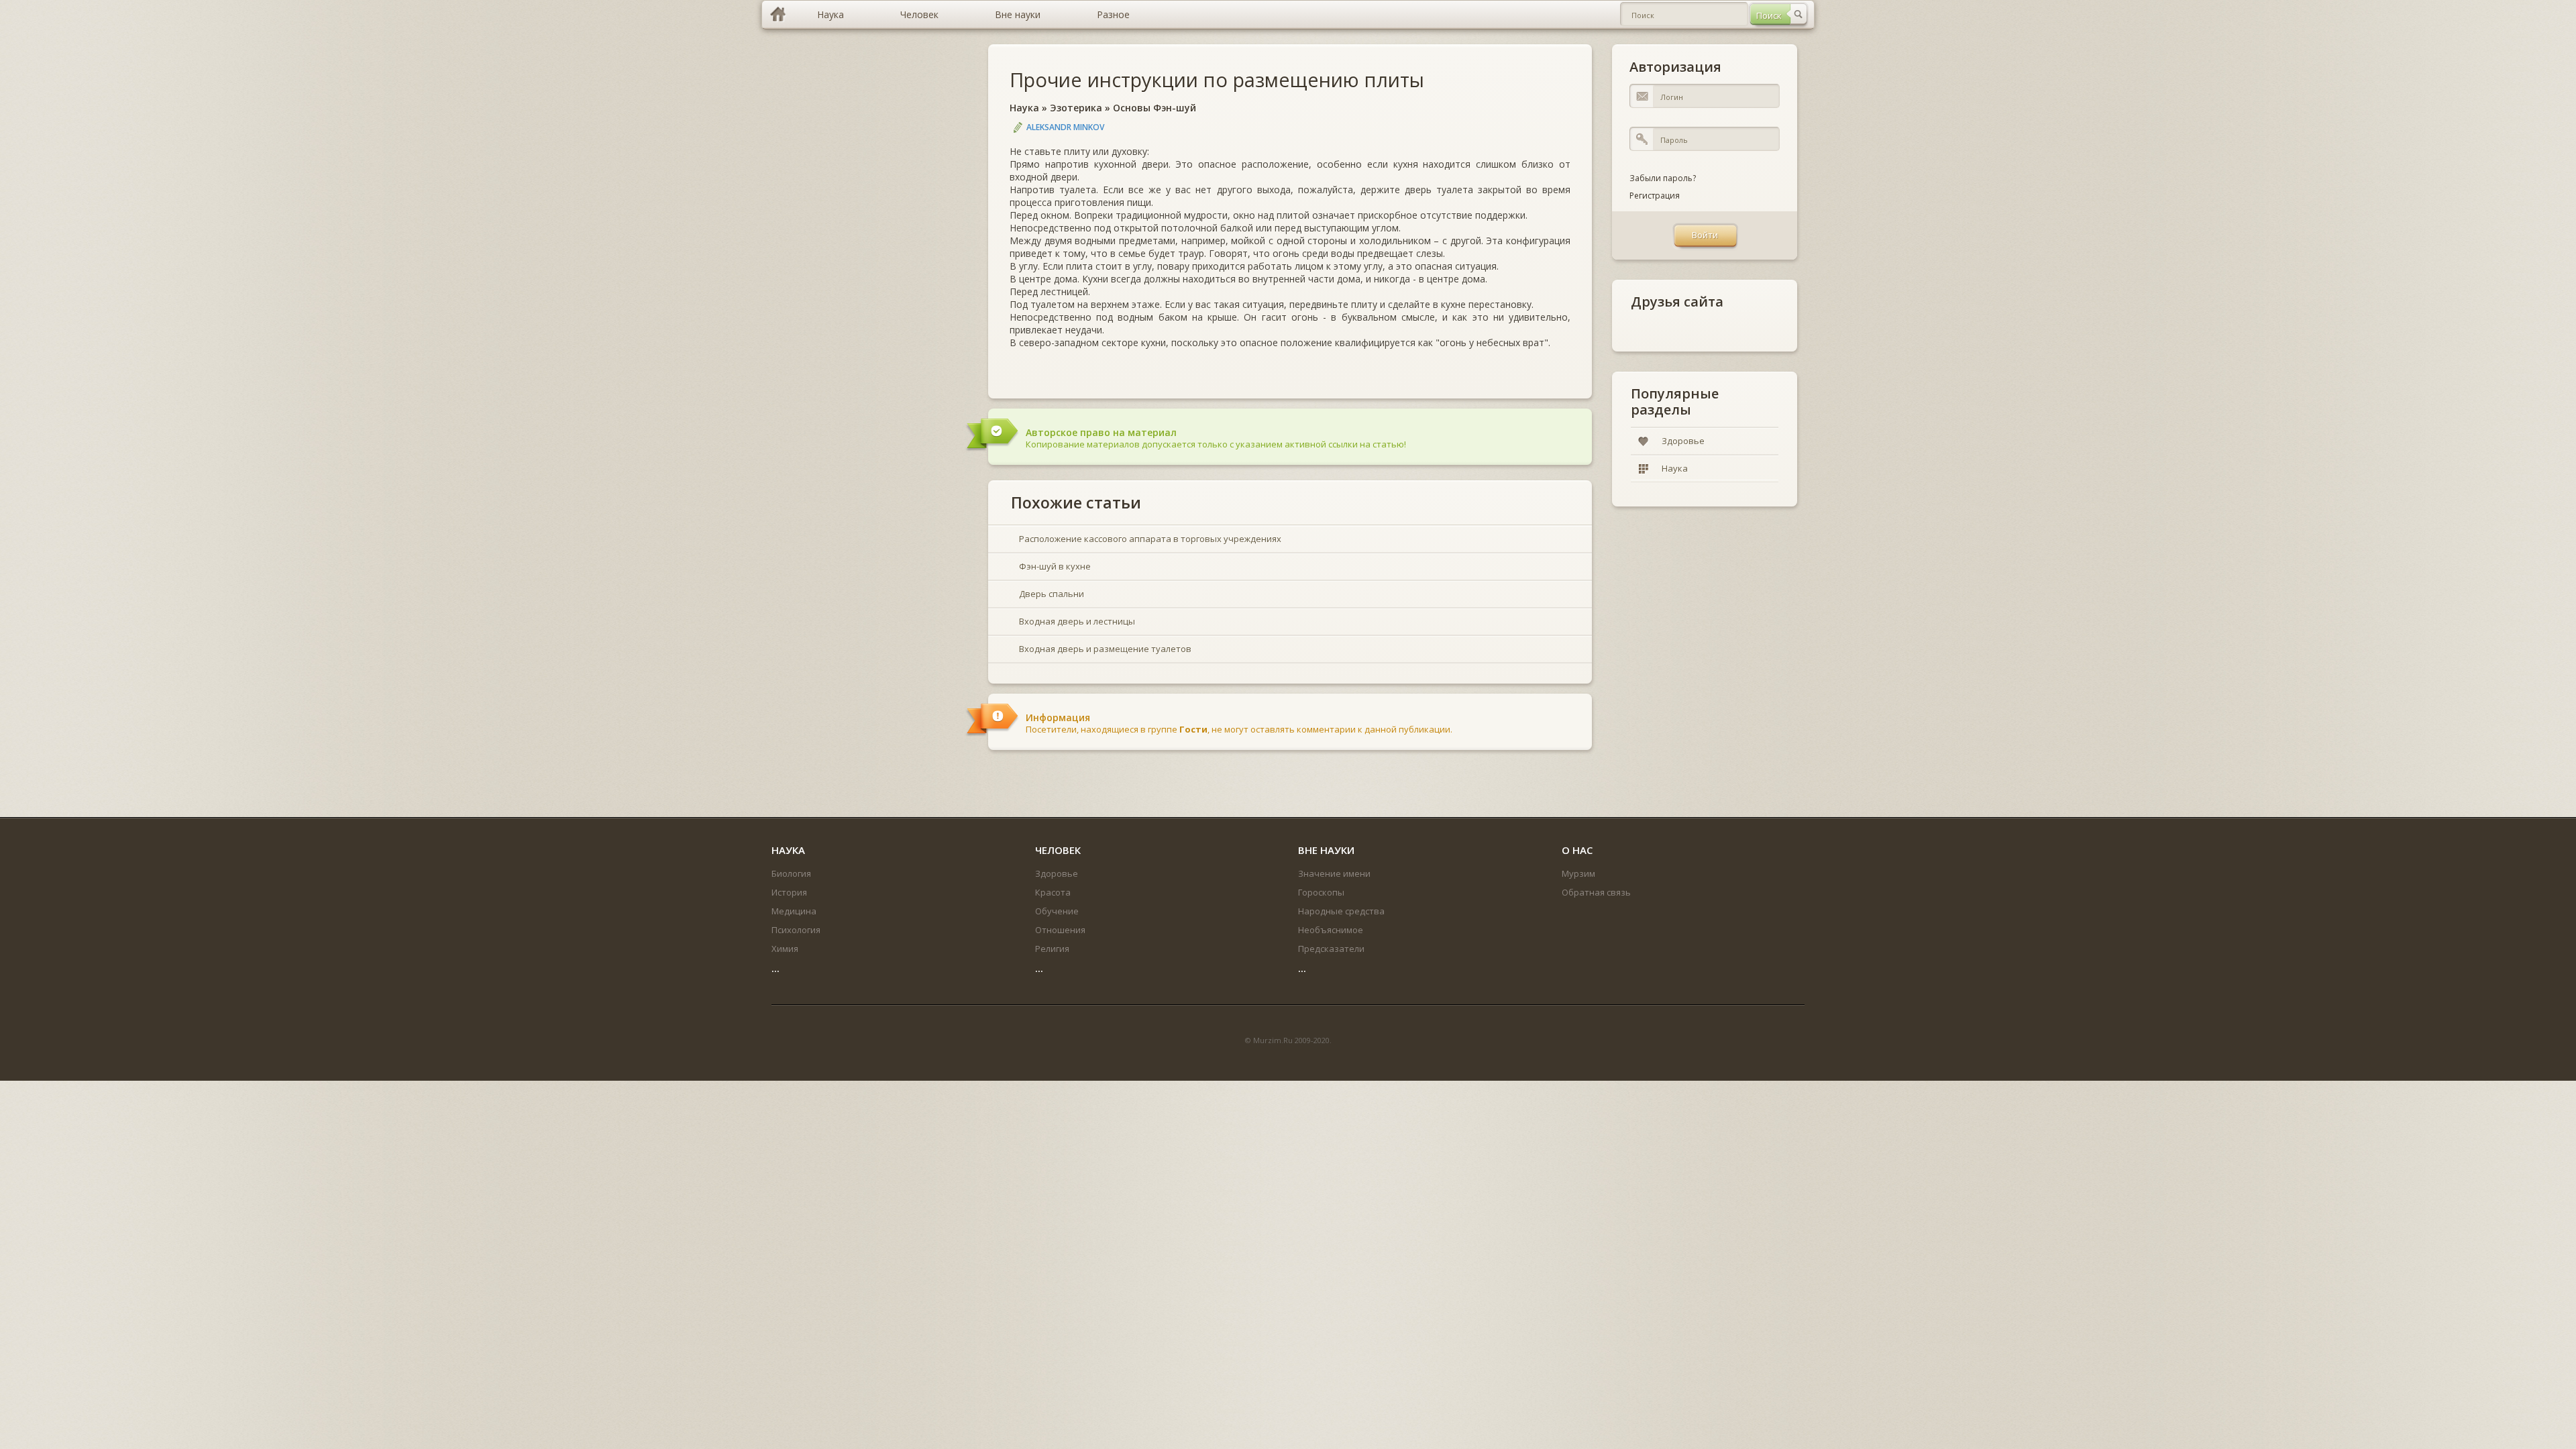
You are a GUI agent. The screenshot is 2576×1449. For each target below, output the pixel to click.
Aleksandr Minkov (1065, 127)
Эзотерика (1076, 108)
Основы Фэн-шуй (1155, 108)
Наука (1024, 108)
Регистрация (1655, 196)
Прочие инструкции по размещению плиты (1217, 79)
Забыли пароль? (1663, 178)
